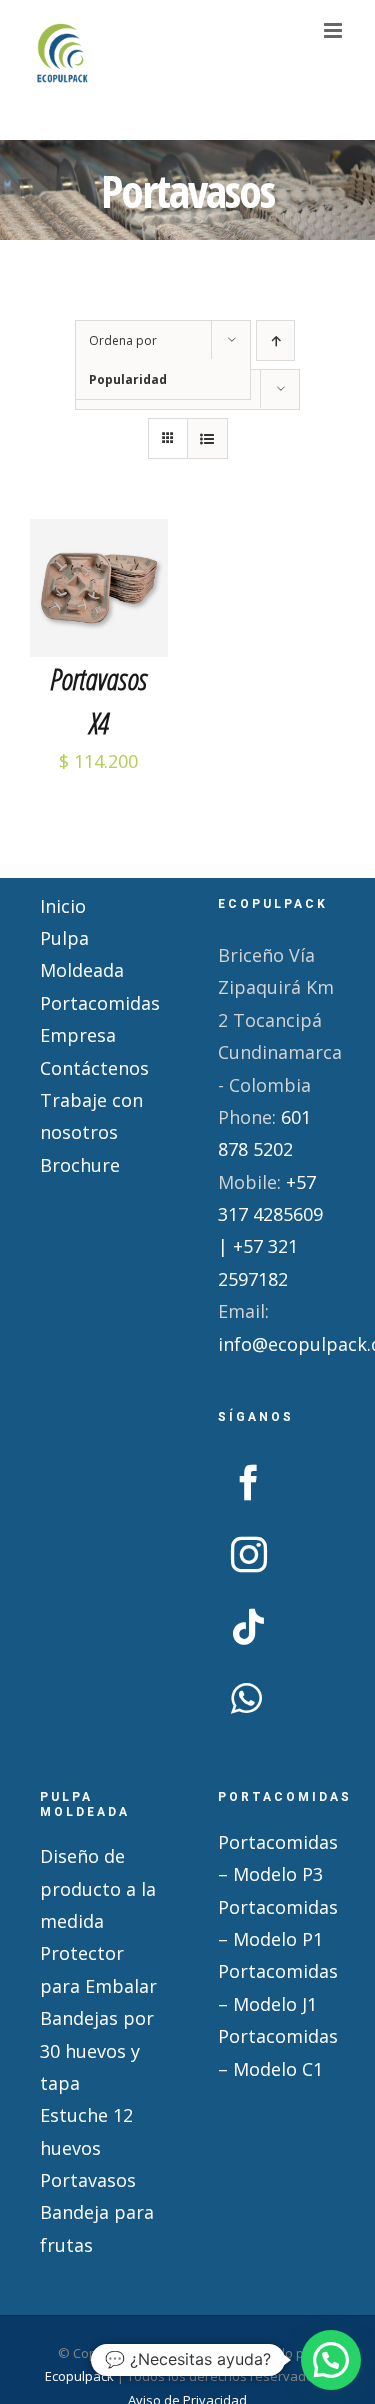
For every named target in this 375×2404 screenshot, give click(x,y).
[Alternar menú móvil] (334, 30)
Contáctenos (94, 1068)
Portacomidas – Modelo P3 (277, 1858)
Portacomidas (99, 1003)
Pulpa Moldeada (82, 954)
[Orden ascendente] (275, 340)
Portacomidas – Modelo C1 (277, 2052)
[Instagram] (249, 1555)
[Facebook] (249, 1483)
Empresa (78, 1035)
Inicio (63, 906)
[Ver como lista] (207, 438)
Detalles (99, 629)
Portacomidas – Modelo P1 (277, 1923)
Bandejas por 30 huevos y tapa (97, 2050)
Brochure (80, 1165)
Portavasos (88, 2180)
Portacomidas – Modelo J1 (277, 1987)
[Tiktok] (249, 1627)
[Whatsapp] (246, 1699)
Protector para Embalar (98, 1969)
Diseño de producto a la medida (98, 1888)
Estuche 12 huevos (86, 2131)
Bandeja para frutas (97, 2228)
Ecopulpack (79, 2376)
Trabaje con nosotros (91, 1116)
